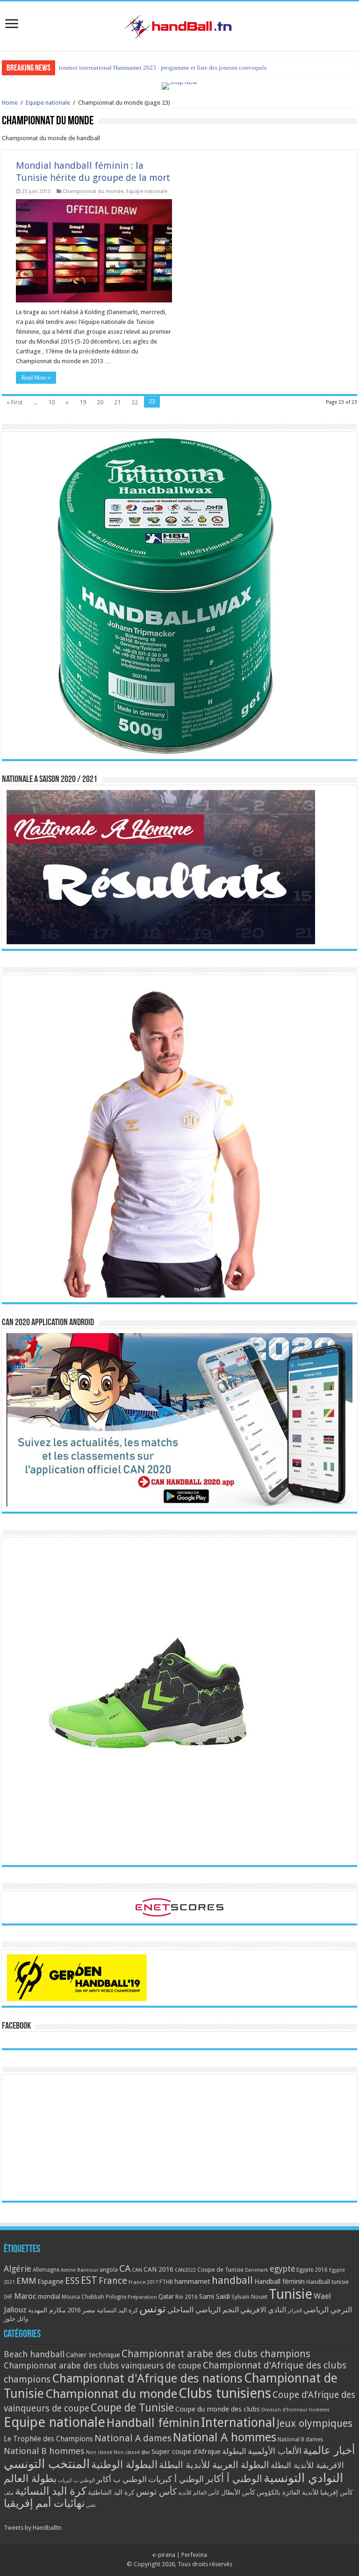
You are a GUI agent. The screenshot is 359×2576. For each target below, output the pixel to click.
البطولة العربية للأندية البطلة (214, 2465)
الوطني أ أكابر (234, 2479)
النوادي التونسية (303, 2478)
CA (125, 2268)
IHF (8, 2297)
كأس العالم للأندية (199, 2493)
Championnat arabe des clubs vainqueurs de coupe (103, 2365)
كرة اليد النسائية (117, 2310)
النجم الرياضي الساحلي (203, 2310)
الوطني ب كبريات (76, 2480)
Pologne (116, 2297)
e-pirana (164, 2555)
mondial (49, 2296)
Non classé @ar (132, 2452)
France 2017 (143, 2282)
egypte (282, 2269)
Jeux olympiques (315, 2423)
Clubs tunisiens (225, 2393)
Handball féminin (280, 2281)
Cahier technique (93, 2355)
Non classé (99, 2452)
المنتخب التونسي (47, 2464)
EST (89, 2280)
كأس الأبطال (238, 2492)
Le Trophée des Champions (48, 2439)
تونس (153, 2309)
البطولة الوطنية (124, 2464)
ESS (72, 2281)
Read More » (36, 378)
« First (14, 402)
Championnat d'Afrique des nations (147, 2378)
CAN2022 (185, 2270)
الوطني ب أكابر (122, 2479)
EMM (26, 2281)
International (238, 2423)
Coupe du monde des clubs (218, 2409)
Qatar (166, 2296)
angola (109, 2270)
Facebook (16, 2026)
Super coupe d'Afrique (186, 2452)
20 (100, 402)
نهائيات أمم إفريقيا (44, 2503)
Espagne (50, 2281)
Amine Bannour (79, 2270)
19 (83, 402)
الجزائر (295, 2311)
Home (10, 103)
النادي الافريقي (263, 2310)
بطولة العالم (30, 2478)
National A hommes (225, 2437)
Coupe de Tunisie (220, 2270)
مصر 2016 (81, 2310)
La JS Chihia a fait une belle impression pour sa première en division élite (152, 68)
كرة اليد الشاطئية (111, 2492)
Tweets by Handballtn (33, 2528)
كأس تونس (156, 2492)
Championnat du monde (93, 191)
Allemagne (46, 2270)
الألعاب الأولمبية (275, 2451)
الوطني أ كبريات (176, 2479)
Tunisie (291, 2294)
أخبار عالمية (329, 2450)
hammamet (192, 2281)
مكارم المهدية (47, 2310)
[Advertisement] (179, 2138)
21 (117, 402)
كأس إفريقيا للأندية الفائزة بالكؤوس (305, 2492)
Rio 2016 (187, 2297)
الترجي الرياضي (328, 2310)
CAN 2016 (158, 2269)
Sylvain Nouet (249, 2297)
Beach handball (34, 2354)
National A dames (133, 2438)
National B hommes (44, 2451)
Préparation (142, 2297)
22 (135, 402)
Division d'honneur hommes (295, 2410)
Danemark (257, 2270)
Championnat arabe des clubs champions (216, 2354)
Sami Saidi (215, 2296)
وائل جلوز (16, 2319)
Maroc (25, 2296)
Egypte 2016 (312, 2270)
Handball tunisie (327, 2282)
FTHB (166, 2282)
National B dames (300, 2440)
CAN (137, 2270)
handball (232, 2280)
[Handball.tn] (179, 24)
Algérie (18, 2269)
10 (51, 402)
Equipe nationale (48, 103)
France (113, 2281)
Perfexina (194, 2555)
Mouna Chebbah (83, 2297)
